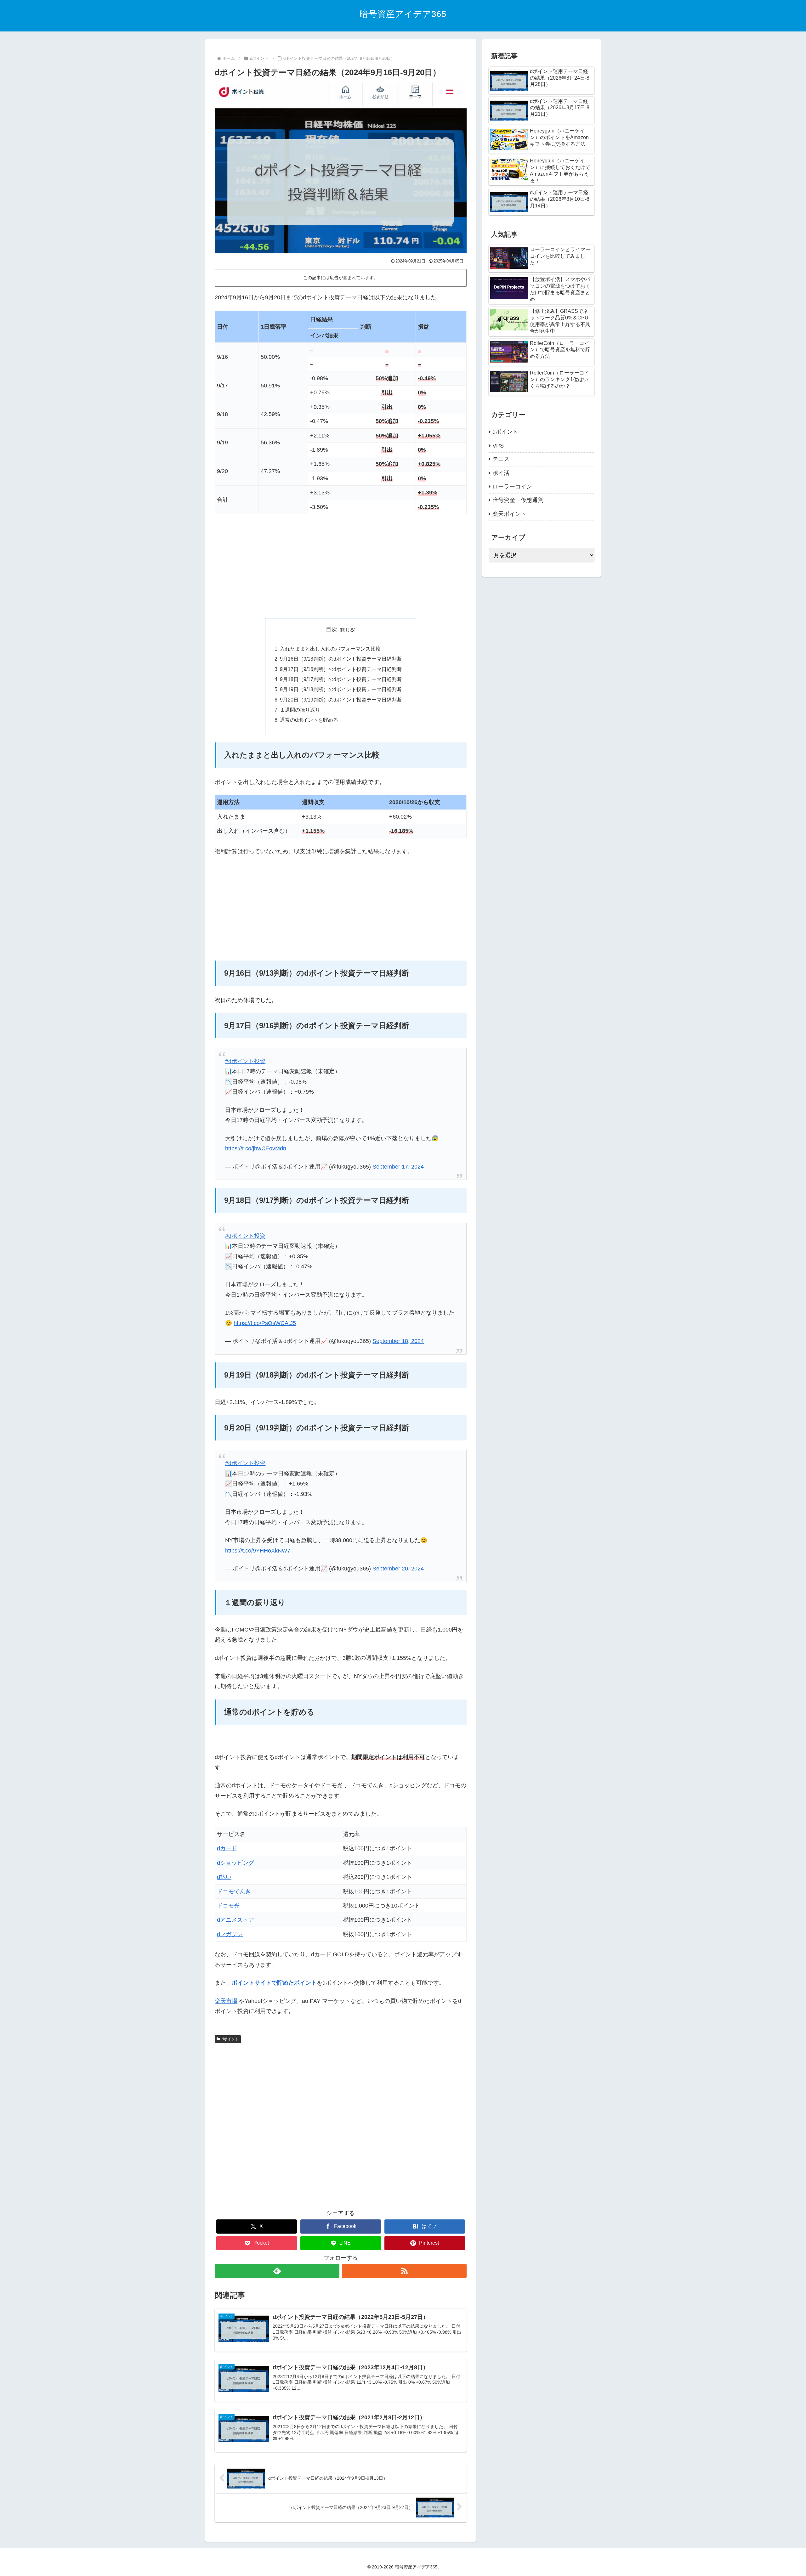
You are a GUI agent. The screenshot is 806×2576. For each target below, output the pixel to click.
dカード (227, 1848)
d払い (224, 1877)
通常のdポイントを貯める (309, 720)
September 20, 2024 (398, 1569)
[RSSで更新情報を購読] (404, 2271)
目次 (332, 629)
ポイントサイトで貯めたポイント (274, 1983)
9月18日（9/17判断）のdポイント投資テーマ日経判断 (341, 679)
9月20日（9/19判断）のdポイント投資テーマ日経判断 (341, 700)
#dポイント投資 (245, 1061)
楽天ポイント (509, 514)
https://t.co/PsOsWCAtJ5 (265, 1323)
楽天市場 (226, 2001)
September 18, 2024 (398, 1341)
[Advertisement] (341, 566)
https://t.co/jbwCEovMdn (256, 1148)
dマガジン (230, 1934)
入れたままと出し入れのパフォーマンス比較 (330, 649)
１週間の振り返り (300, 710)
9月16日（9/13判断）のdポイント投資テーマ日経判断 (341, 659)
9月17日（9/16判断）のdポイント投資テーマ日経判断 (341, 669)
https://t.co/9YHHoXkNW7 (258, 1551)
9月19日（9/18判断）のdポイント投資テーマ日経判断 (341, 689)
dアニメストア (236, 1920)
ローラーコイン (512, 487)
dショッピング (236, 1863)
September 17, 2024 (398, 1167)
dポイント (230, 2039)
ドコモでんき (234, 1891)
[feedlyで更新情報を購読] (277, 2271)
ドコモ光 (228, 1906)
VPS (498, 446)
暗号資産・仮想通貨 (518, 500)
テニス (501, 459)
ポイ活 (501, 473)
